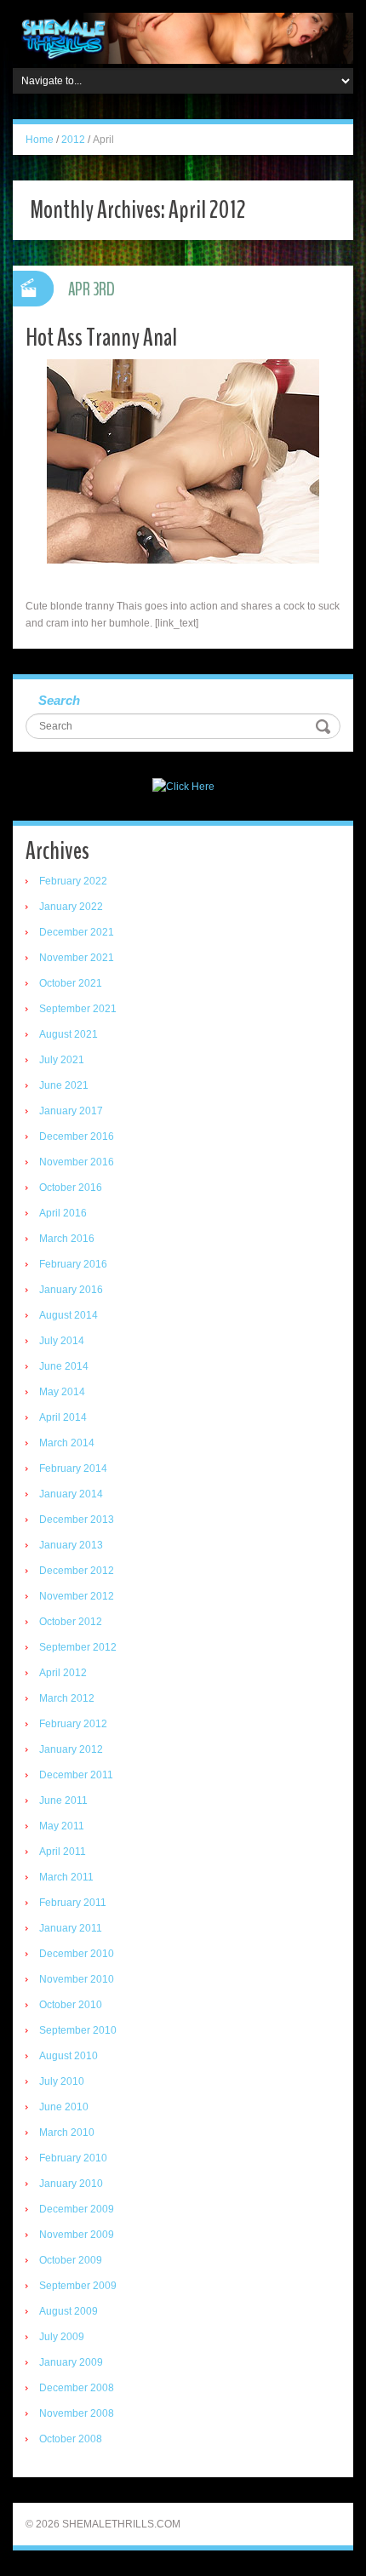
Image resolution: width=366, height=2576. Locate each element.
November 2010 (77, 1979)
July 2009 (62, 2337)
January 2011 (71, 1928)
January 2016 (71, 1290)
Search (59, 700)
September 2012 (78, 1647)
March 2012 (67, 1698)
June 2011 (63, 1800)
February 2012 (73, 1724)
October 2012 (71, 1622)
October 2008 (71, 2439)
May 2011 (62, 1826)
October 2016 (71, 1188)
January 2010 (71, 2184)
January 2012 (71, 1749)
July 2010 (62, 2081)
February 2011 (73, 1903)
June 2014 (64, 1366)
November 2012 (77, 1596)
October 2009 (71, 2260)
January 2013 (71, 1545)
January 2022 (71, 907)
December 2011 (76, 1775)
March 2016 (67, 1239)
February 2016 (73, 1264)
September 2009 (78, 2286)
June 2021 (64, 1085)
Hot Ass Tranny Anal (101, 338)
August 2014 (69, 1315)
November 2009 (77, 2235)
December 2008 (77, 2388)
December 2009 (77, 2209)
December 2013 (77, 1520)
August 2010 (69, 2056)
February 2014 (73, 1468)
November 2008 (77, 2413)
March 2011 (66, 1877)
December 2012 (77, 1571)
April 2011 (63, 1852)
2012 (73, 140)
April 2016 (63, 1213)
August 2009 (69, 2311)
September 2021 (78, 1009)
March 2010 (67, 2132)
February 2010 (73, 2158)
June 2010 (64, 2107)
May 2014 (62, 1392)
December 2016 (77, 1136)
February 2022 (73, 881)
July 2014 (62, 1341)
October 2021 (71, 983)
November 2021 (77, 958)
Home (40, 140)
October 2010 (71, 2005)
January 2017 (71, 1111)
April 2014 (63, 1417)
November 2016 (77, 1162)
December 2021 (77, 932)
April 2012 (63, 1673)
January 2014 (71, 1494)
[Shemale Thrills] (183, 37)
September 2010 (78, 2030)
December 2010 (77, 1954)
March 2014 (67, 1443)
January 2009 (71, 2362)
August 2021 (69, 1034)
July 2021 (62, 1060)
